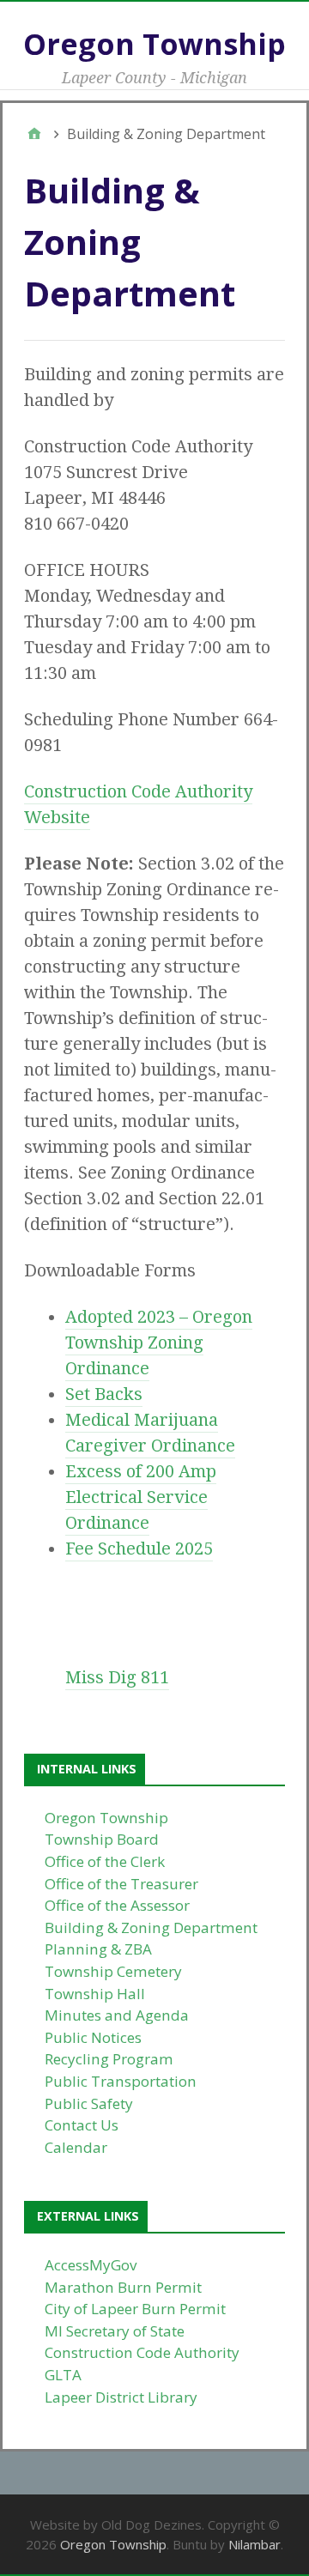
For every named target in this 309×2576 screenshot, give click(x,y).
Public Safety (89, 2103)
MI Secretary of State (115, 2331)
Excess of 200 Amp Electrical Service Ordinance (141, 1497)
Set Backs (104, 1394)
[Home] (34, 134)
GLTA (63, 2375)
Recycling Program (109, 2059)
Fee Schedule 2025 (139, 1549)
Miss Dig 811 (117, 1677)
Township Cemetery (113, 1971)
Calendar (76, 2147)
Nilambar (254, 2544)
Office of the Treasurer (121, 1884)
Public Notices (93, 2037)
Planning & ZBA (98, 1949)
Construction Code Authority (142, 2352)
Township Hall (95, 1994)
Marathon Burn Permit (123, 2287)
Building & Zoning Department (151, 1927)
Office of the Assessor (117, 1905)
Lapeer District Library (121, 2397)
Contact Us (82, 2125)
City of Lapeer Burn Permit (135, 2309)
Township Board (102, 1839)
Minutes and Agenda (117, 2015)
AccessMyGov (91, 2265)
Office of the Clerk (105, 1861)
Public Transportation (121, 2081)
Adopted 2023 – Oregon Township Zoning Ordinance (159, 1343)
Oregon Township (154, 44)
